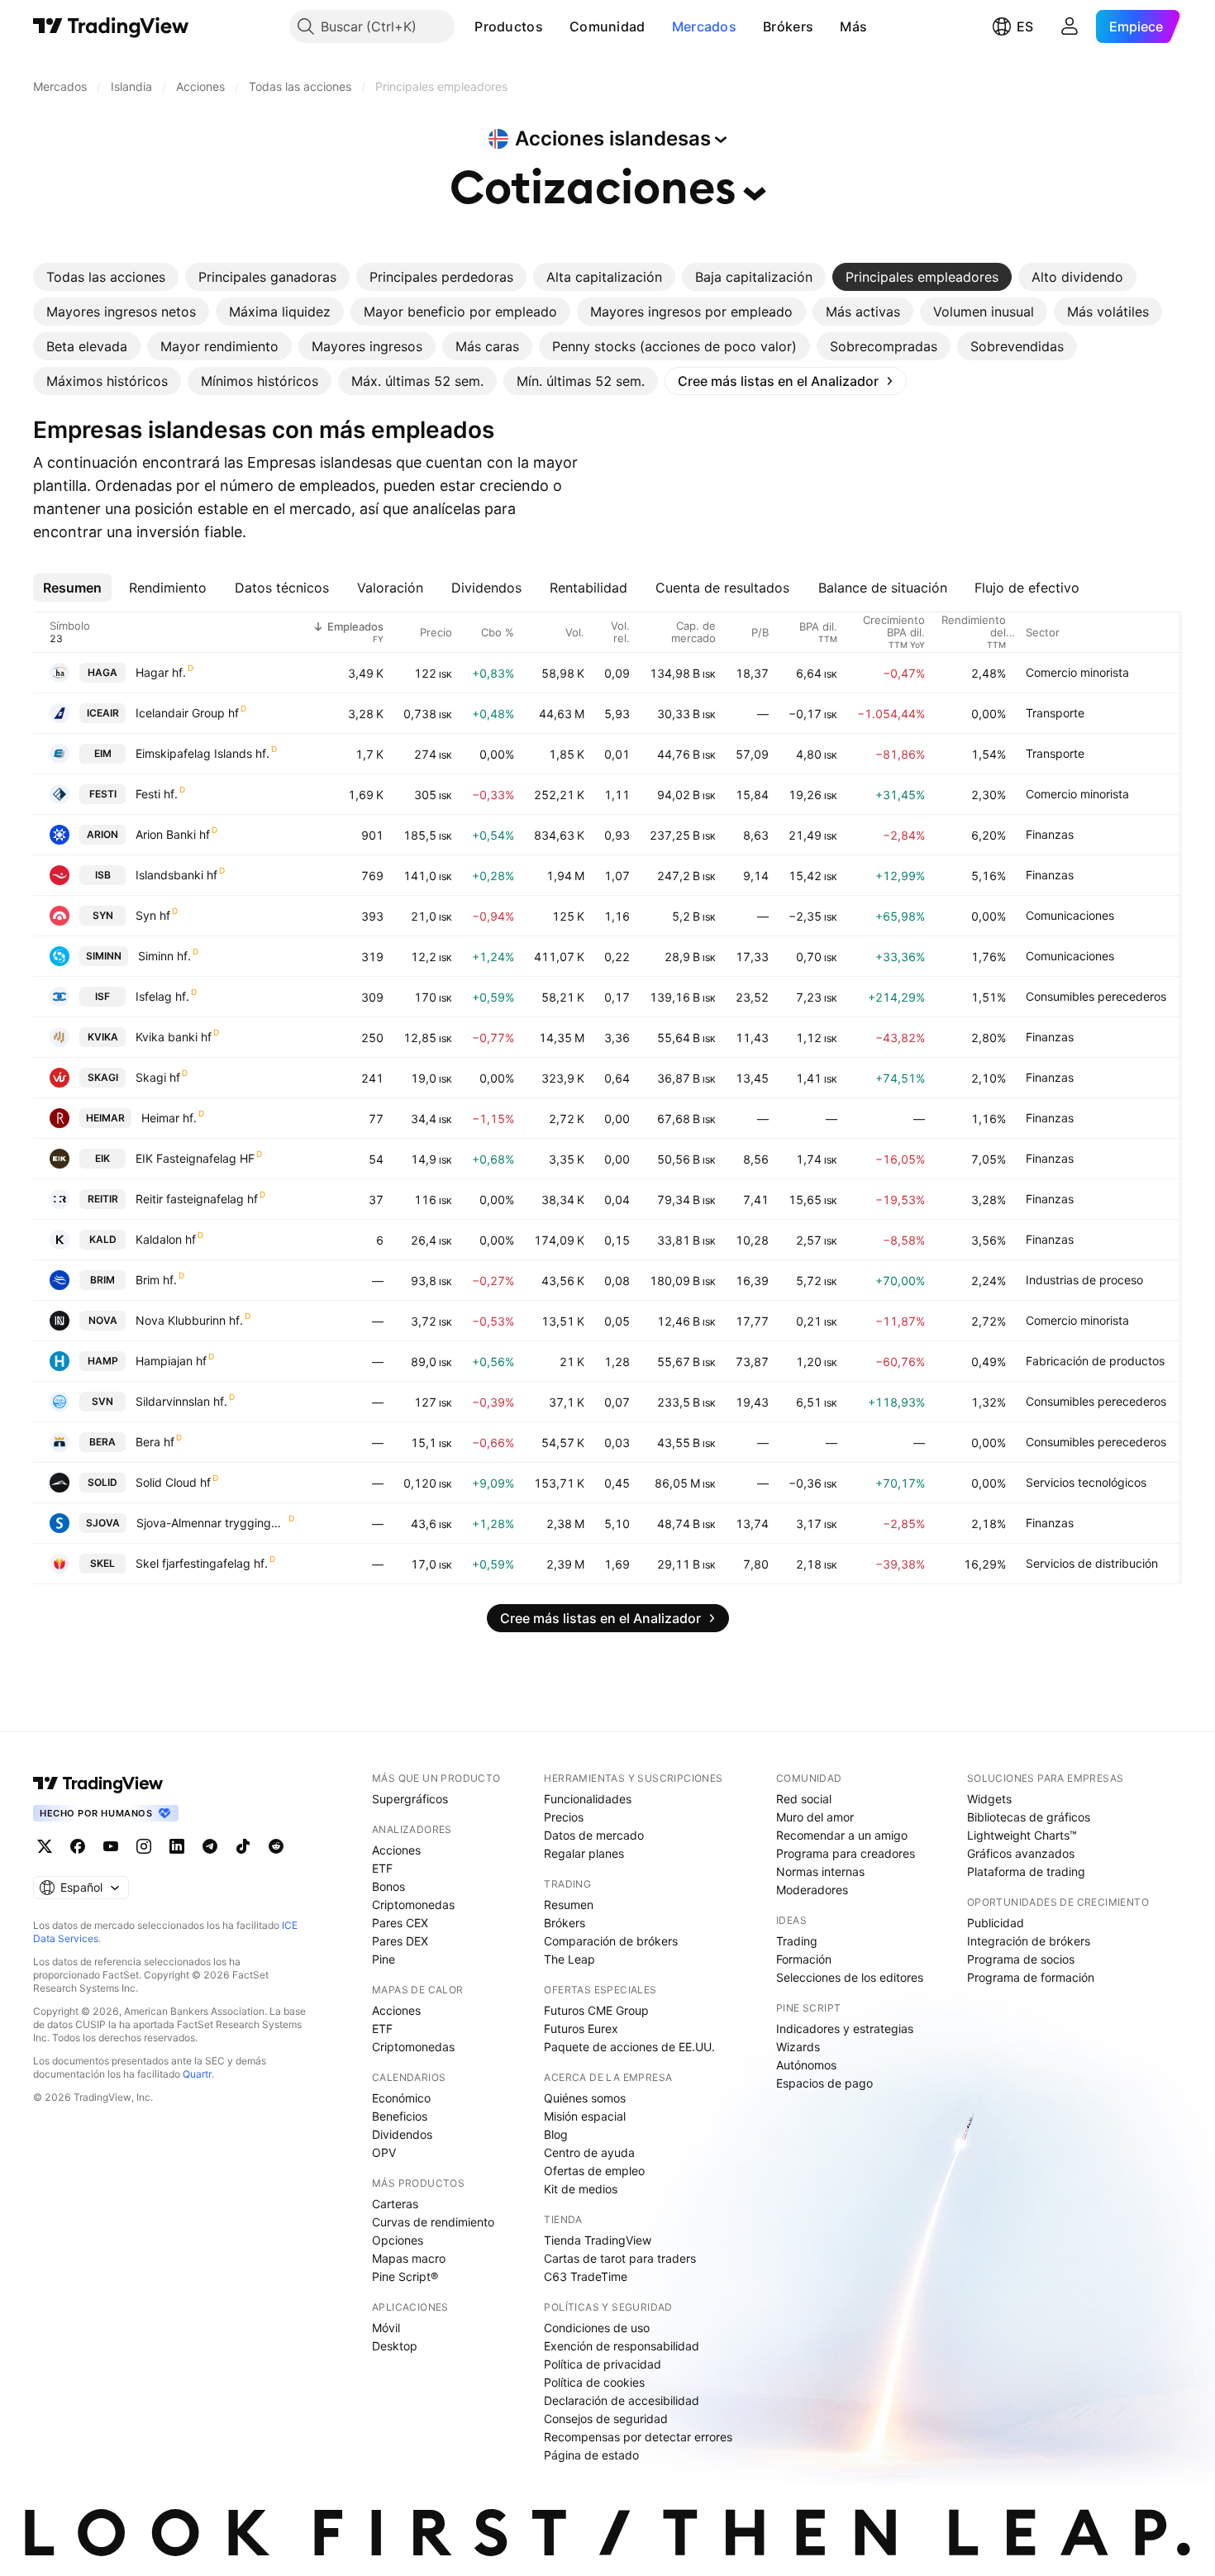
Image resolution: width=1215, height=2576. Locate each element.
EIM (103, 753)
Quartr (197, 2074)
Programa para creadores (846, 1853)
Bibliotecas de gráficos (1029, 1817)
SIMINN (104, 956)
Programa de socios (1021, 1959)
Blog (556, 2134)
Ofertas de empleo (594, 2171)
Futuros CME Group (596, 2010)
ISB (103, 875)
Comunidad (607, 26)
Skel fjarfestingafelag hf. (202, 1563)
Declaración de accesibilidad (622, 2400)
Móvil (386, 2328)
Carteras (395, 2204)
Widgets (989, 1799)
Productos (509, 26)
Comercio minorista (1077, 672)
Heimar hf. (169, 1118)
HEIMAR (105, 1118)
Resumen (569, 1905)
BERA (102, 1442)
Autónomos (806, 2065)
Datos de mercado (594, 1835)
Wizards (798, 2047)
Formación (804, 1959)
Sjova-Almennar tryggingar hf (212, 1523)
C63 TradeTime (586, 2276)
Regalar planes (584, 1853)
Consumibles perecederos (1096, 996)
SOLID (102, 1482)
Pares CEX (400, 1923)
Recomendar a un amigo (842, 1835)
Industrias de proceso (1084, 1280)
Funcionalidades (588, 1799)
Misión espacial (585, 2116)
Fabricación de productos (1095, 1361)
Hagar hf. (161, 672)
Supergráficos (410, 1799)
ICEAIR (103, 713)
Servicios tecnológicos (1086, 1482)
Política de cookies (594, 2382)
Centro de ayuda (589, 2152)
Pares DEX (400, 1941)
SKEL (102, 1563)
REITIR (103, 1199)
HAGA (102, 672)
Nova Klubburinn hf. (189, 1320)
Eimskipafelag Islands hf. (202, 753)
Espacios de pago (824, 2083)
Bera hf (155, 1442)
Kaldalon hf (166, 1239)
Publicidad (996, 1923)
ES (1025, 26)
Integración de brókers (1029, 1941)
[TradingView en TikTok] (243, 1846)
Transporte (1055, 713)
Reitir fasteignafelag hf (197, 1199)
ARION (102, 834)
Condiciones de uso (597, 2328)
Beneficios (400, 2116)
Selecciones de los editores (850, 1977)
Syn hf (153, 915)
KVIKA (103, 1037)
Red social (804, 1799)
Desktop (395, 2346)
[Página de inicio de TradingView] (111, 26)
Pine (384, 1959)
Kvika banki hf (174, 1037)
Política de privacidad (603, 2364)
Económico (401, 2098)
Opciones (398, 2240)
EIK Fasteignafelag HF (195, 1158)
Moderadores (812, 1890)
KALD (103, 1239)
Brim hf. (156, 1280)
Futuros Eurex (581, 2028)
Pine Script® (405, 2276)
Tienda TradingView (598, 2240)
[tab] (106, 277)
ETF (382, 1868)
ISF (102, 996)
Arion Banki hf (173, 834)
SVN (102, 1401)
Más (853, 26)
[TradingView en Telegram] (210, 1846)
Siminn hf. (164, 956)
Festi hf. (157, 794)
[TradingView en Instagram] (144, 1846)
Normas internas (820, 1871)
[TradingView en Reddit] (276, 1846)
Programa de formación (1031, 1977)
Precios (564, 1817)
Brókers (788, 26)
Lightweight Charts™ (1022, 1835)
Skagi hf (158, 1077)
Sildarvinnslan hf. (181, 1401)
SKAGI (103, 1077)
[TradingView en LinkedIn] (177, 1846)
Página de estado (591, 2455)
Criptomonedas (413, 1905)
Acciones (396, 1850)
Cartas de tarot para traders (620, 2258)
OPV (384, 2152)
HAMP (103, 1361)
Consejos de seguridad (606, 2419)
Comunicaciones (1070, 915)
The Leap (569, 1959)
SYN (103, 915)
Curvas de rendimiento (433, 2222)
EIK (102, 1158)
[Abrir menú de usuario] (1070, 26)
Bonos (388, 1886)
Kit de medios (581, 2189)
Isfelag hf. (162, 996)
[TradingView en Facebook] (78, 1846)
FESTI (103, 794)
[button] (555, 26)
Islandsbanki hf (176, 875)
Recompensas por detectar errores (638, 2437)
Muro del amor (815, 1817)
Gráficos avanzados (1021, 1853)
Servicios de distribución (1092, 1563)
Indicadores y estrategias (845, 2028)
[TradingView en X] (45, 1846)
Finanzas (1050, 834)
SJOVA (103, 1523)
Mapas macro (409, 2258)
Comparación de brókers (611, 1941)
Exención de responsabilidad (622, 2346)
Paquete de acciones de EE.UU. (629, 2047)
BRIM (102, 1280)
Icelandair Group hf (187, 713)
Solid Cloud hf (173, 1482)
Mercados (704, 26)
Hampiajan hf (171, 1361)
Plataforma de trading (1026, 1871)
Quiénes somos (585, 2098)
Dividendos (402, 2134)
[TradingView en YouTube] (111, 1846)
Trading (797, 1941)
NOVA (103, 1320)
